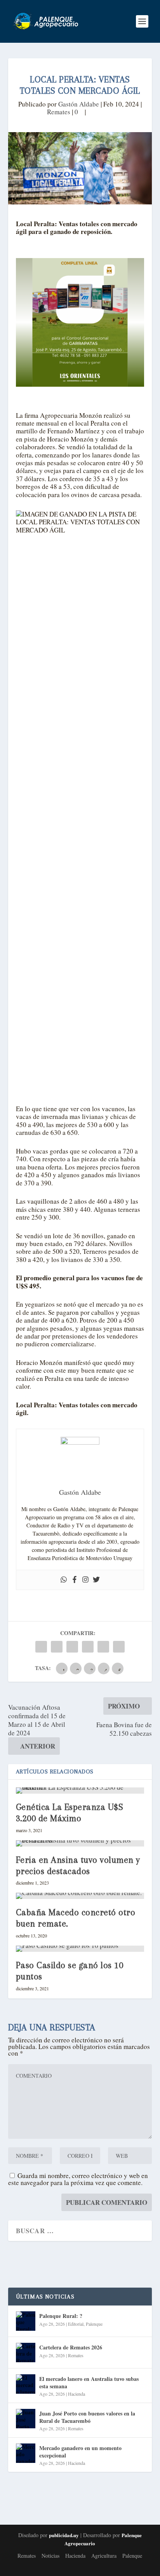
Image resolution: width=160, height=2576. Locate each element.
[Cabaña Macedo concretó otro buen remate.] (80, 1896)
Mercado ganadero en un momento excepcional (80, 2451)
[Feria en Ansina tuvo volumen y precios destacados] (80, 1843)
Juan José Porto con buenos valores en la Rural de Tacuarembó (87, 2417)
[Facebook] (75, 1580)
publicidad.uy (64, 2535)
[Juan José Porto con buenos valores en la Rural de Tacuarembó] (26, 2419)
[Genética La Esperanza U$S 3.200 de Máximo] (80, 1791)
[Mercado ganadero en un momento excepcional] (26, 2453)
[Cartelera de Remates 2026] (26, 2353)
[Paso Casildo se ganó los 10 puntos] (80, 1949)
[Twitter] (96, 1580)
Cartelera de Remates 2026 (71, 2347)
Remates (59, 112)
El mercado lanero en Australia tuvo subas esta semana (89, 2382)
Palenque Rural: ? (61, 2316)
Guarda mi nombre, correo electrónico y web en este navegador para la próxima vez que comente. (78, 2179)
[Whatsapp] (64, 1580)
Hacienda (77, 2394)
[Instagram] (85, 1580)
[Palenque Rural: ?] (26, 2321)
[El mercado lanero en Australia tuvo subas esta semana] (26, 2384)
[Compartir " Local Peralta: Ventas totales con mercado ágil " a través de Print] (119, 1647)
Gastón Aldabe (79, 104)
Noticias (50, 2556)
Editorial (76, 2324)
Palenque (94, 2324)
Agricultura (104, 2556)
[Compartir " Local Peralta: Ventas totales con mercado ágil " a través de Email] (103, 1647)
